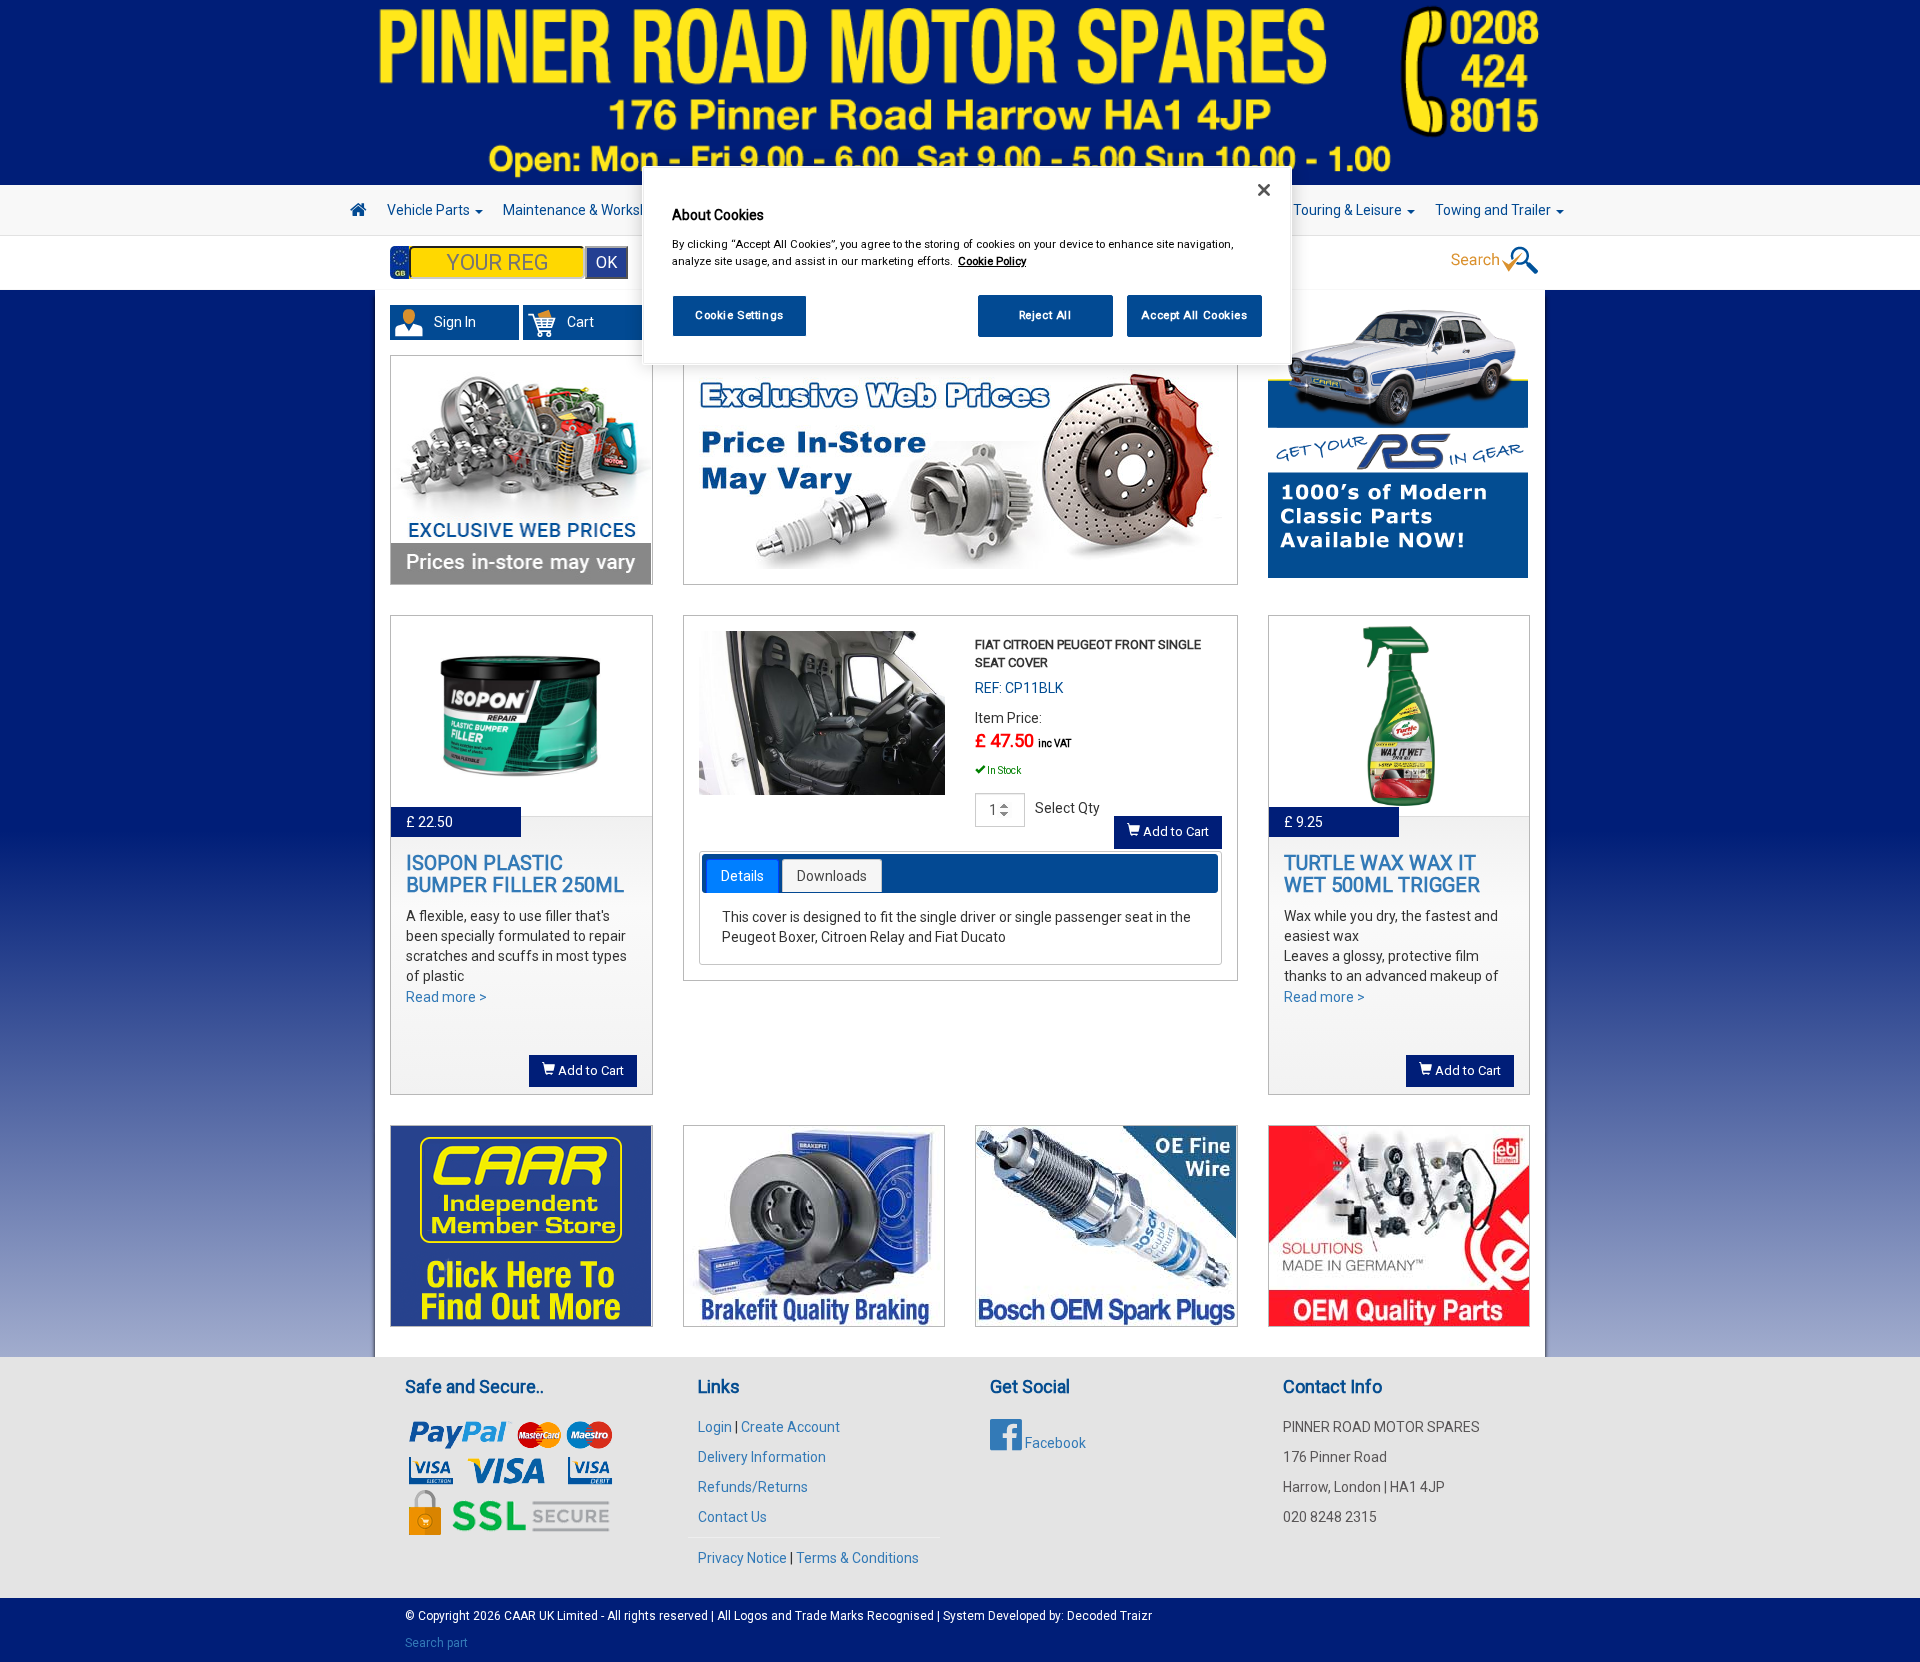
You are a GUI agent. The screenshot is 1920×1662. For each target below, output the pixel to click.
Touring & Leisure (1349, 210)
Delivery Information (762, 1457)
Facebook (1054, 1443)
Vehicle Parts (430, 210)
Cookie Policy (992, 261)
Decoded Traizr (1109, 1616)
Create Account (790, 1427)
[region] (967, 265)
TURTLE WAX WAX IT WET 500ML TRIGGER (1382, 874)
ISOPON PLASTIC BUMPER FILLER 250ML (515, 874)
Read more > (446, 997)
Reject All (1045, 315)
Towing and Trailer (1494, 210)
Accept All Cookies (1194, 315)
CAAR (520, 1616)
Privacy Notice (742, 1558)
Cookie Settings (739, 315)
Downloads (832, 876)
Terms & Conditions (857, 1558)
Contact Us (732, 1517)
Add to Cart (589, 1070)
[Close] (1264, 190)
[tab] (742, 876)
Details (742, 876)
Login (715, 1427)
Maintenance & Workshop (585, 210)
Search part (436, 1643)
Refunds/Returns (753, 1487)
